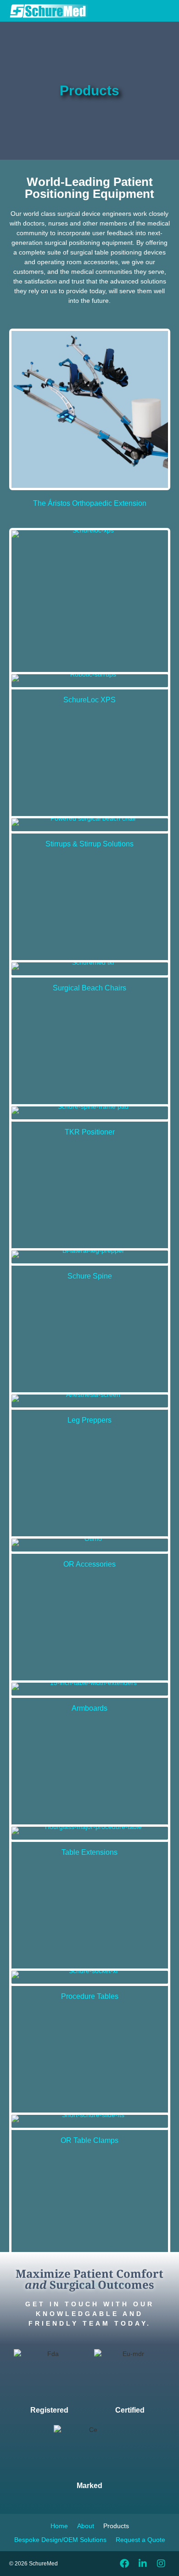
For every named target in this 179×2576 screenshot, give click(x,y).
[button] (148, 11)
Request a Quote (140, 2540)
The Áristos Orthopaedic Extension (90, 503)
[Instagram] (161, 2564)
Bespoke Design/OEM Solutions (60, 2540)
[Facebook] (124, 2564)
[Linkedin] (143, 2564)
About (86, 2526)
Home (59, 2526)
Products (116, 2526)
